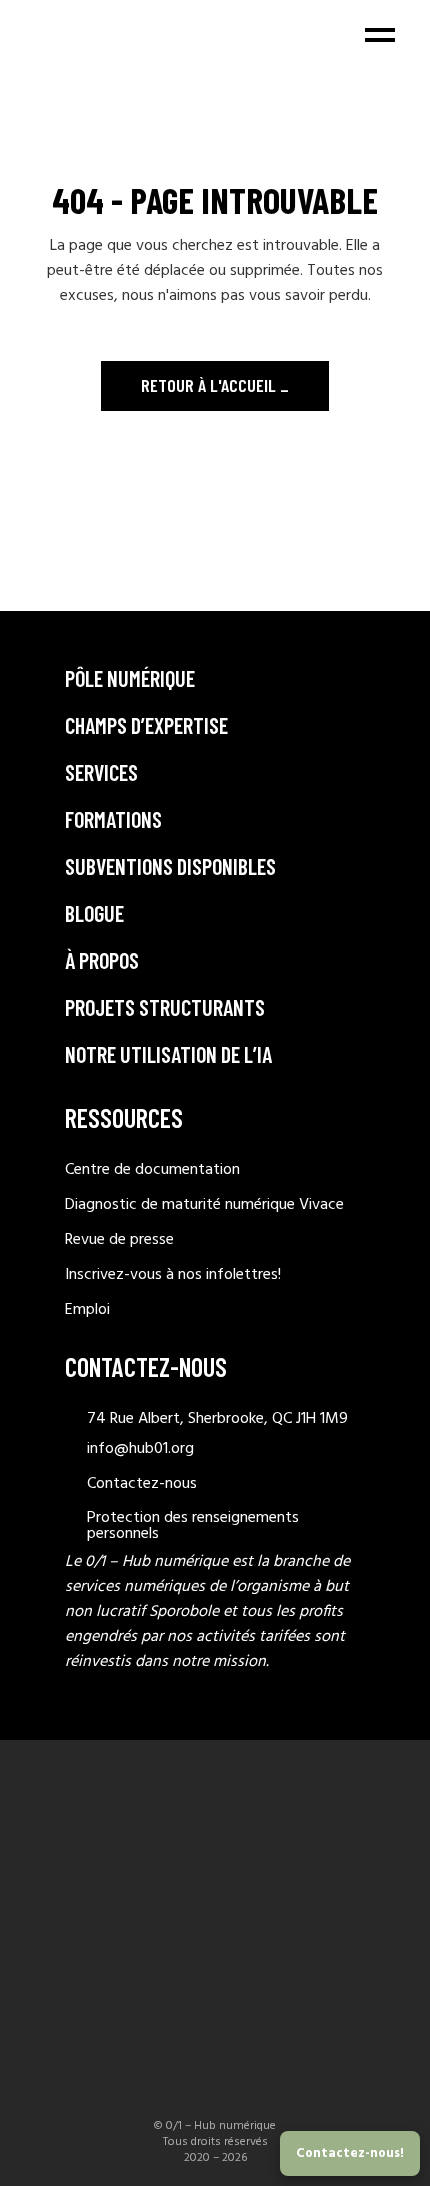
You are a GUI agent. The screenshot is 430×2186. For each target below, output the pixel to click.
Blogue (94, 913)
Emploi (87, 1310)
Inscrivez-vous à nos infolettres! (173, 1275)
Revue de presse (119, 1240)
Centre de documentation (152, 1170)
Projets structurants (165, 1007)
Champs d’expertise (146, 725)
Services (101, 772)
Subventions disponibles (170, 866)
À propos (102, 960)
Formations (113, 819)
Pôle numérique (130, 678)
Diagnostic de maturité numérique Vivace (204, 1205)
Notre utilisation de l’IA (168, 1054)
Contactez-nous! (350, 2153)
